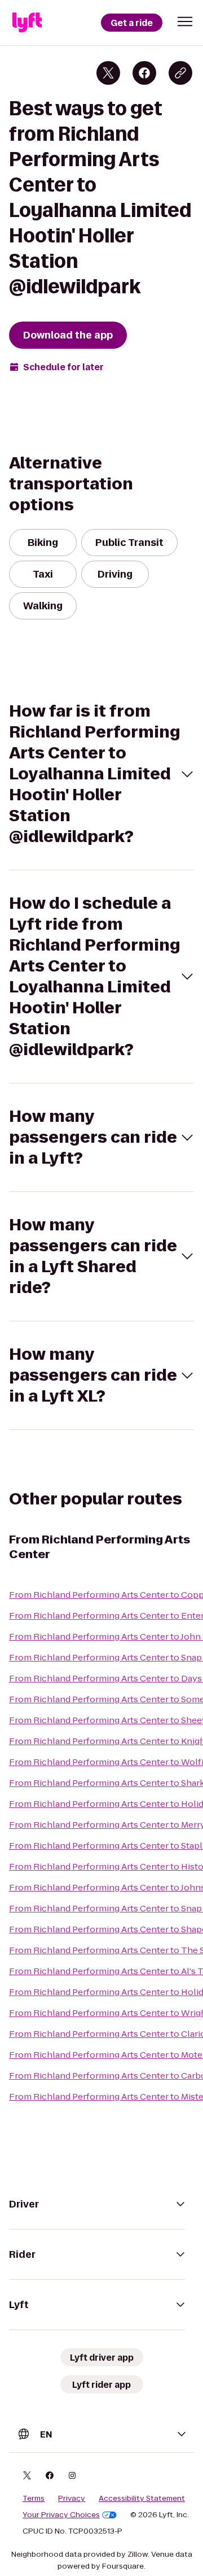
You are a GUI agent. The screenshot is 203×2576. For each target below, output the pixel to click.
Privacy (72, 2499)
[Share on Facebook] (144, 73)
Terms (34, 2499)
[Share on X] (108, 73)
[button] (185, 21)
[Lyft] (27, 23)
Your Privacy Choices (61, 2515)
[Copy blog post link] (180, 73)
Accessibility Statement (142, 2499)
